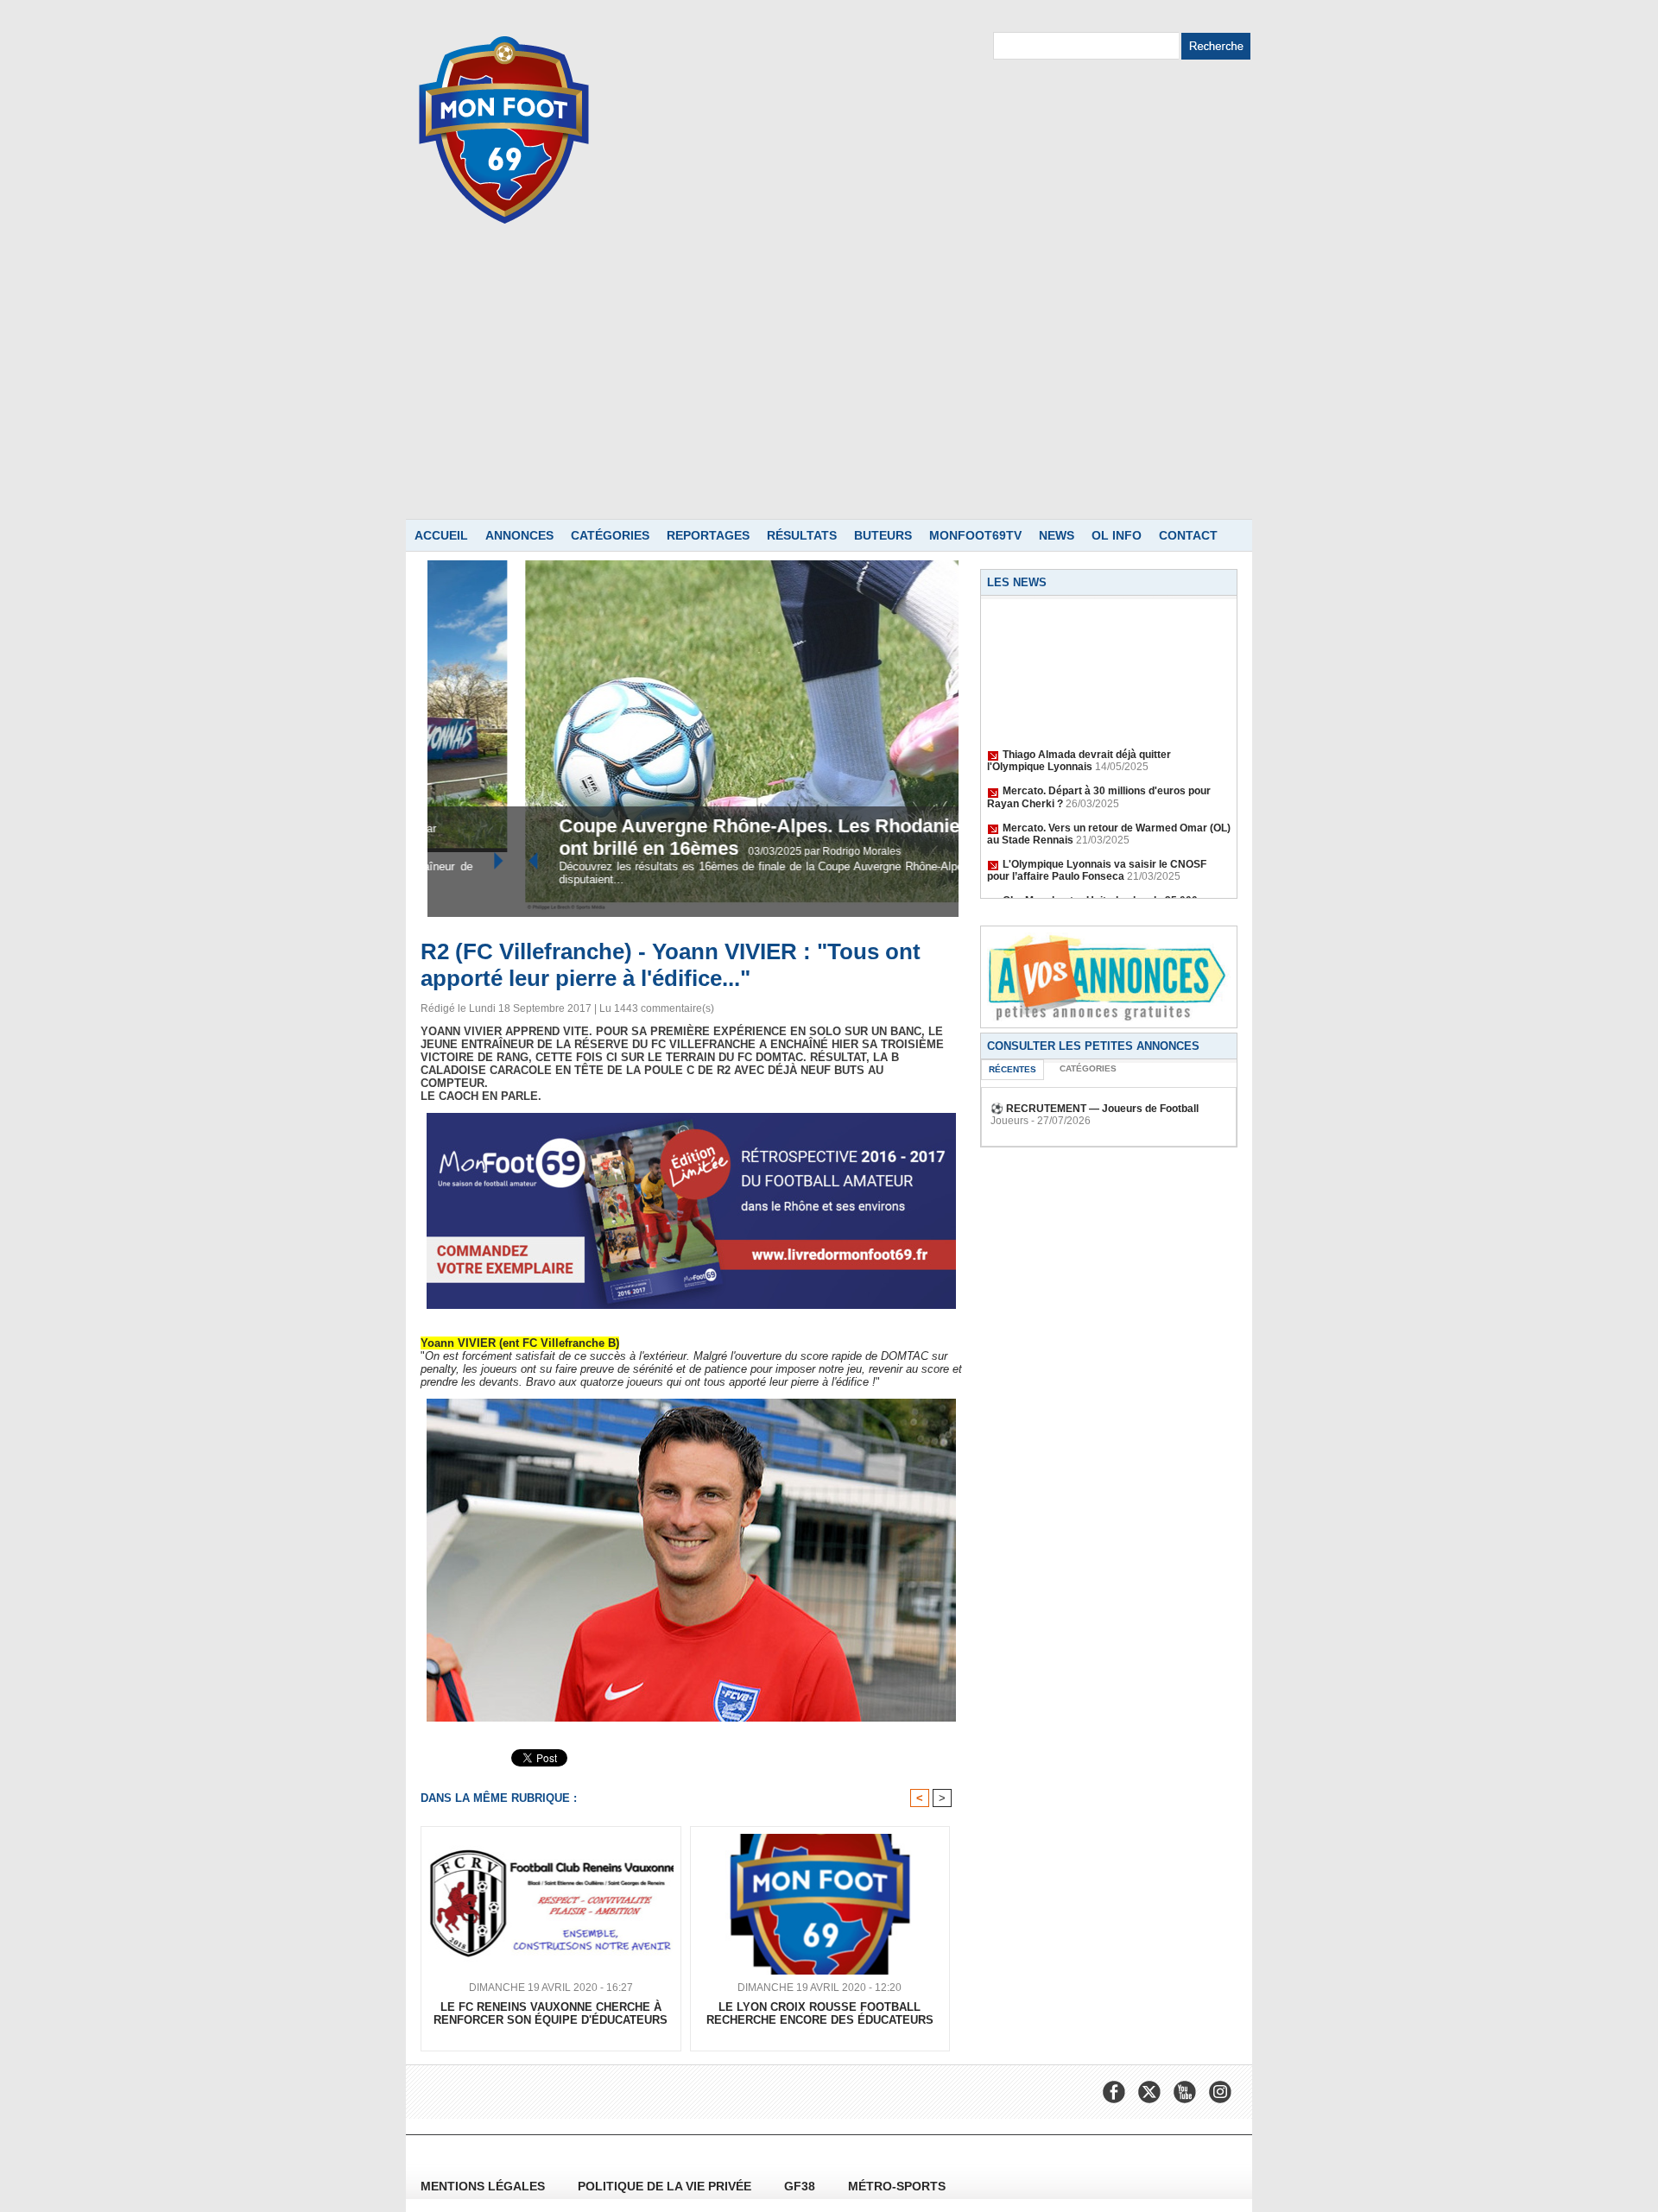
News (1057, 535)
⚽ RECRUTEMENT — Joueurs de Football (1095, 1109)
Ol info (1117, 535)
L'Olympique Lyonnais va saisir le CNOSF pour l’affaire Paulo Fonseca (1097, 853)
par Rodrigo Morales (764, 851)
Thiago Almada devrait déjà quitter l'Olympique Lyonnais (1079, 743)
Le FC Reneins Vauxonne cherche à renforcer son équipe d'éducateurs (551, 2013)
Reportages (708, 535)
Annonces (519, 535)
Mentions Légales (484, 2186)
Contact (1188, 535)
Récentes (1013, 1069)
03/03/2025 (688, 851)
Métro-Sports (897, 2186)
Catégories (610, 535)
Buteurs (883, 535)
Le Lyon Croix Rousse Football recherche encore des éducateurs (820, 2013)
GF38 (801, 2186)
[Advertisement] (829, 389)
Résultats (802, 535)
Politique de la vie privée (666, 2186)
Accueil (441, 535)
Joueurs (1009, 1121)
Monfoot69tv (975, 535)
